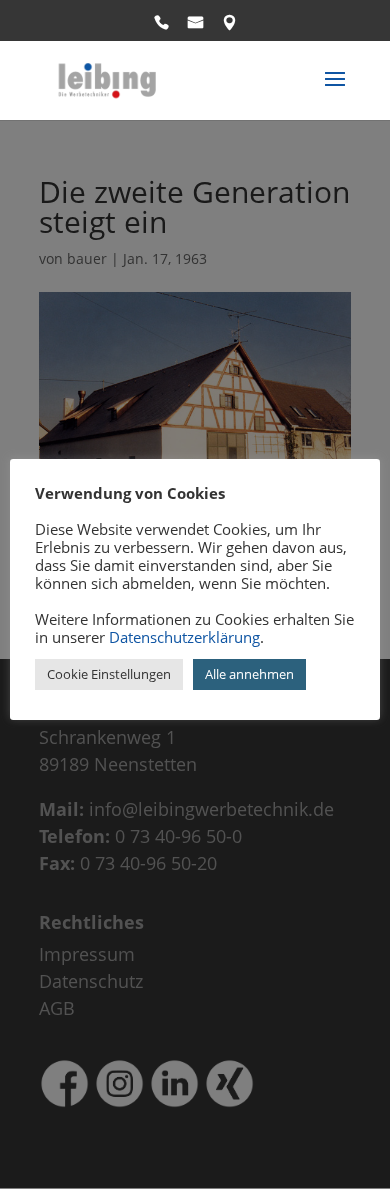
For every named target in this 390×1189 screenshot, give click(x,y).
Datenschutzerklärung (184, 637)
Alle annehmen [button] (249, 674)
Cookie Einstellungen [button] (109, 674)
